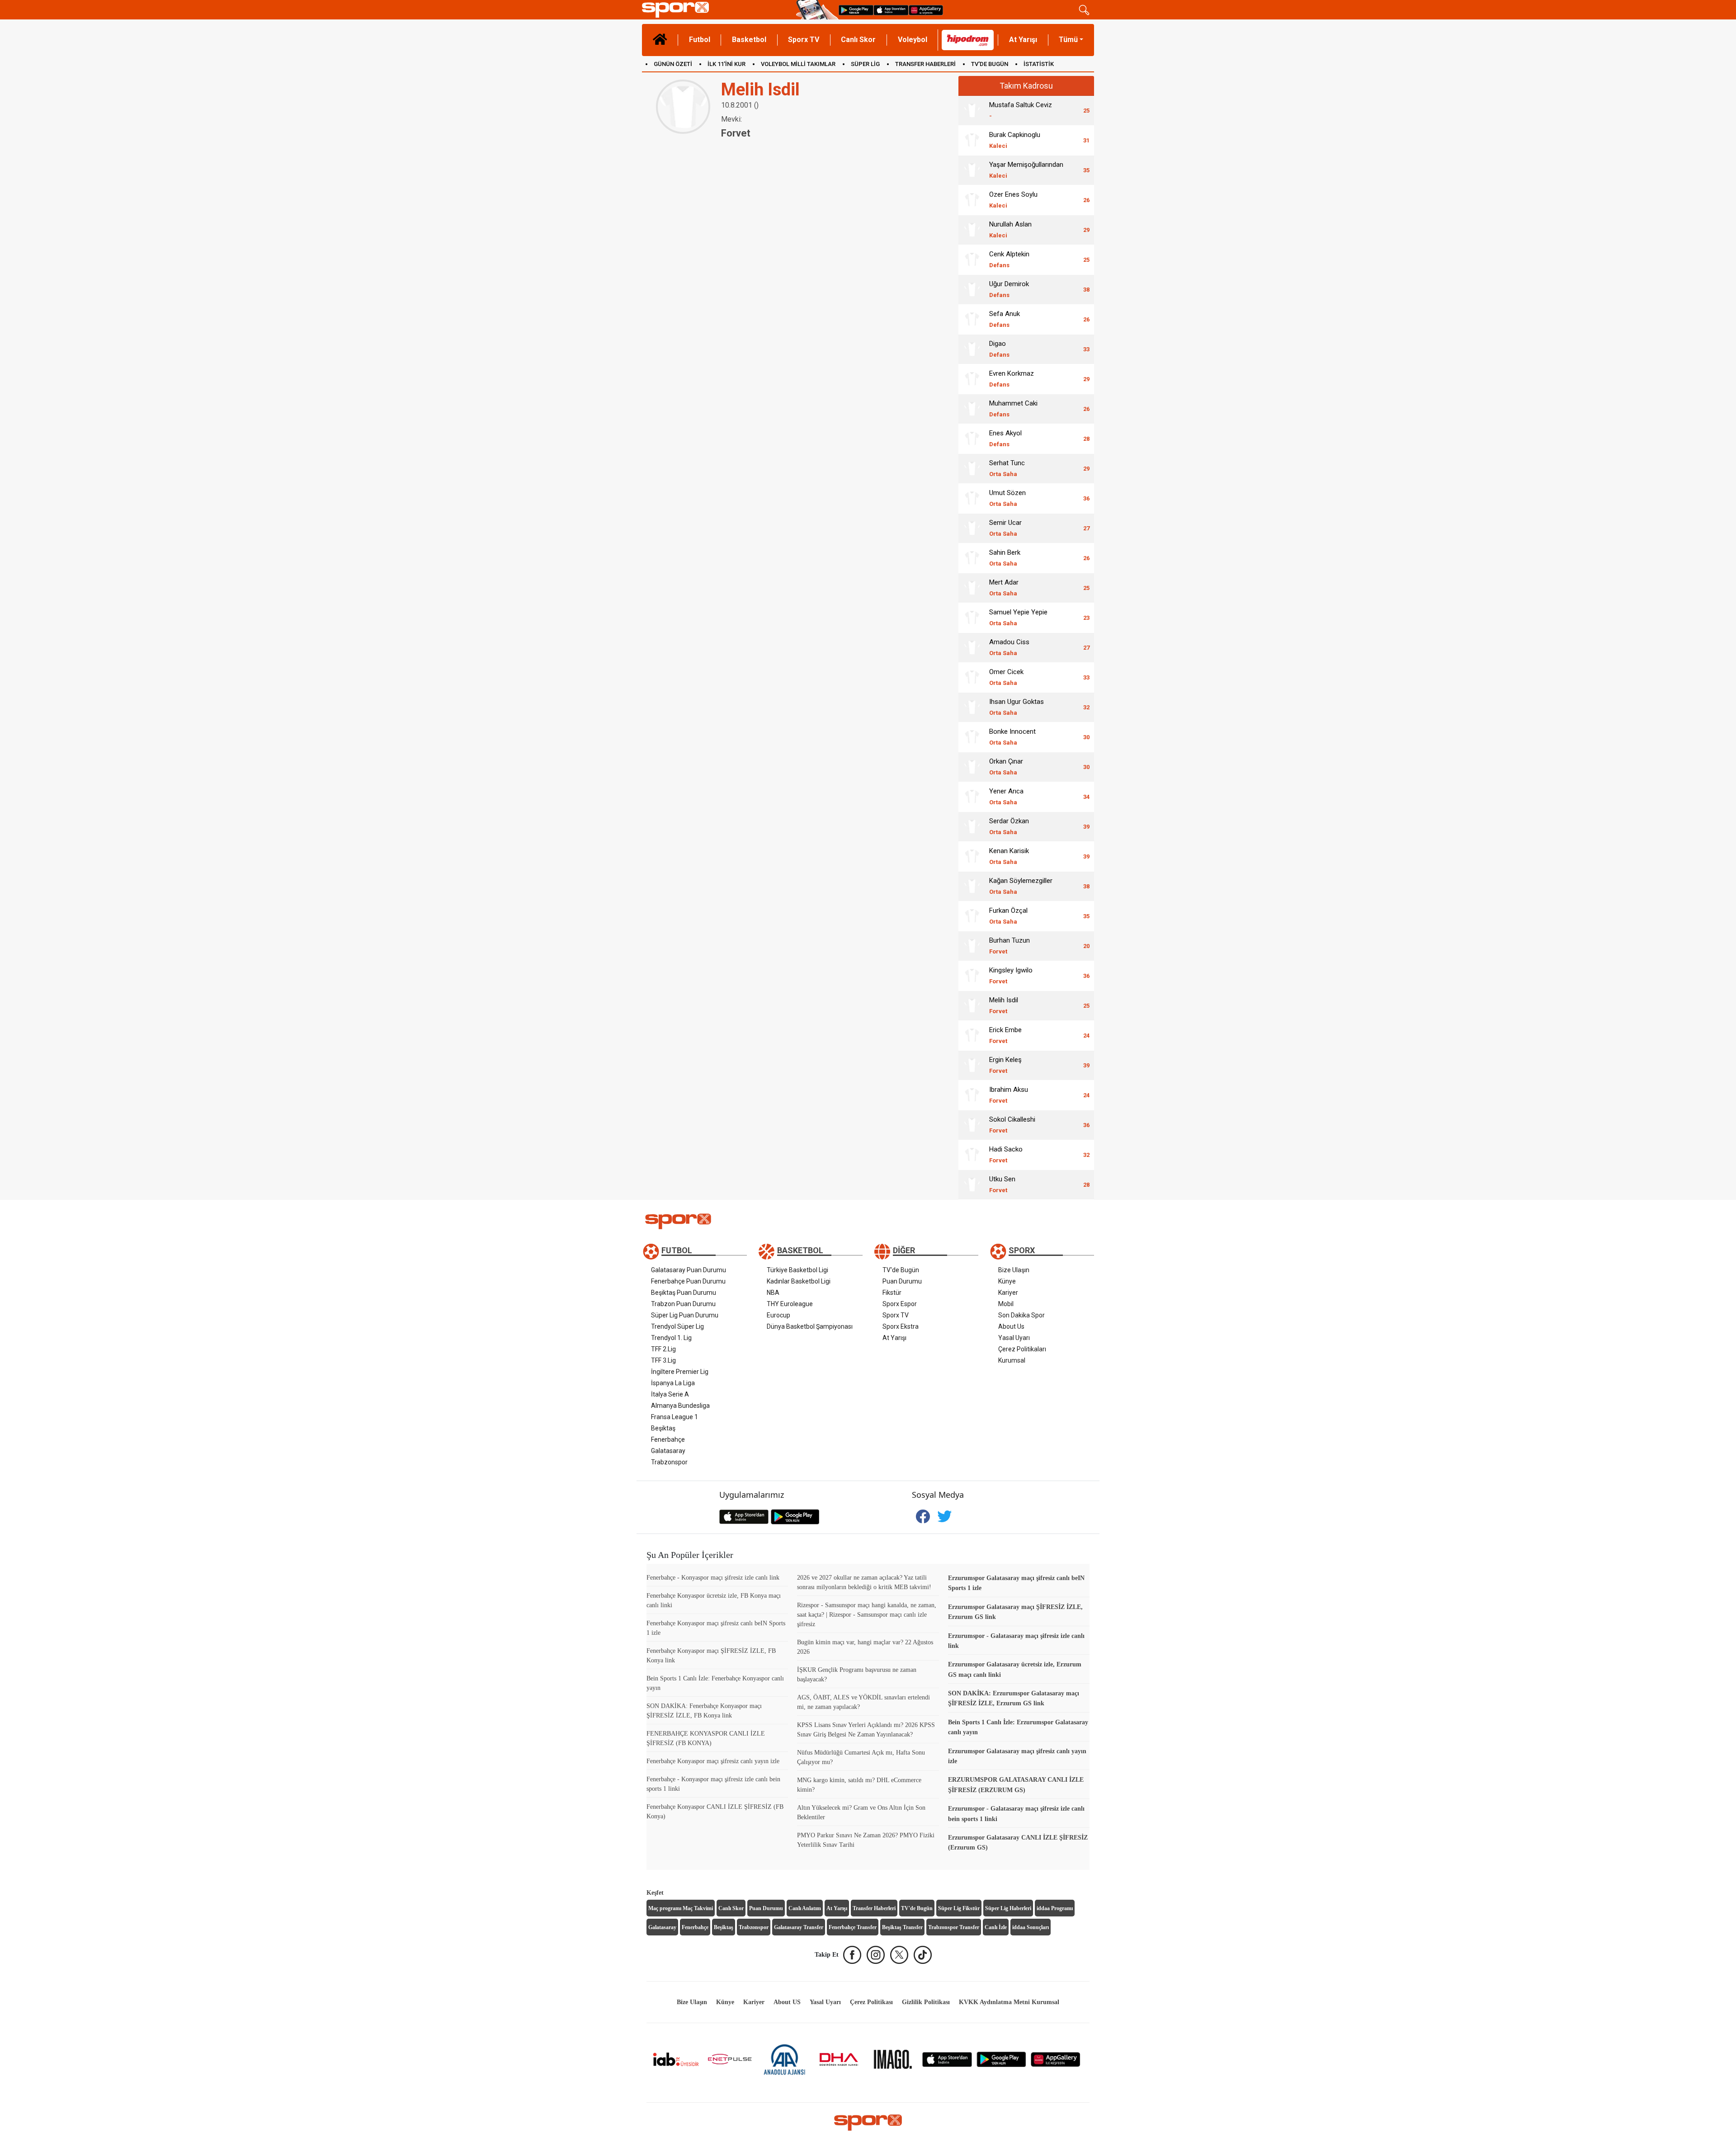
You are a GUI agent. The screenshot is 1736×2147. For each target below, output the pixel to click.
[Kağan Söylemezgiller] (972, 886)
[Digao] (972, 349)
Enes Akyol (1005, 438)
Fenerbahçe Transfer (853, 1927)
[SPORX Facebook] (852, 1955)
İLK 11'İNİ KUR (726, 64)
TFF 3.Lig (663, 1360)
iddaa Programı (1055, 1908)
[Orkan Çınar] (972, 767)
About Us (1011, 1326)
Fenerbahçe (668, 1439)
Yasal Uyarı (1014, 1338)
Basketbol (749, 40)
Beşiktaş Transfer (902, 1927)
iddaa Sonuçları (1031, 1927)
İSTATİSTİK (1039, 64)
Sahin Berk (1005, 558)
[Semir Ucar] (972, 528)
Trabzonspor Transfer (954, 1927)
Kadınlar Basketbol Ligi (799, 1281)
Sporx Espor (900, 1304)
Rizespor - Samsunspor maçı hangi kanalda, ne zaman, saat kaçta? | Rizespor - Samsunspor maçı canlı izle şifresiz (867, 1615)
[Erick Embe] (972, 1035)
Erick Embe (1005, 1035)
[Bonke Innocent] (972, 737)
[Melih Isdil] (972, 1005)
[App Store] (947, 2059)
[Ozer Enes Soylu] (972, 200)
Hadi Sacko (1006, 1154)
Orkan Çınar (1006, 767)
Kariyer (1008, 1293)
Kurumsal (1012, 1360)
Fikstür (892, 1293)
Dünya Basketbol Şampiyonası (810, 1326)
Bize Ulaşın (1014, 1270)
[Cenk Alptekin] (972, 260)
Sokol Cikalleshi (1012, 1125)
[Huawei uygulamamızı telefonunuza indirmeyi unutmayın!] (926, 10)
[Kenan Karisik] (972, 856)
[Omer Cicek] (972, 677)
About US (787, 2002)
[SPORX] (868, 2123)
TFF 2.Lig (663, 1349)
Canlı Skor (858, 40)
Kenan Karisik (1009, 856)
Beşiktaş (663, 1428)
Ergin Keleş (1005, 1065)
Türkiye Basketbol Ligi (797, 1270)
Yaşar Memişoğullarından (1026, 170)
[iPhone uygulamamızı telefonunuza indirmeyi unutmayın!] (891, 10)
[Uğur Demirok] (972, 289)
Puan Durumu (902, 1281)
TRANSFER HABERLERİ (925, 64)
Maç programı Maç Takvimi (681, 1908)
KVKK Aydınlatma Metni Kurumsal (1009, 2002)
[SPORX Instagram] (876, 1955)
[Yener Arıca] (972, 797)
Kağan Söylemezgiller (1021, 886)
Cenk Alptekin (1009, 259)
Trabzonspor (669, 1462)
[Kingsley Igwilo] (972, 976)
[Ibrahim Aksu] (972, 1095)
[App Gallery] (1056, 2059)
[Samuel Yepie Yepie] (972, 618)
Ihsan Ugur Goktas (1017, 707)
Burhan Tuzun (1010, 946)
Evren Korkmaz (1012, 379)
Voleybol (913, 40)
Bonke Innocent (1012, 737)
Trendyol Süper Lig (677, 1326)
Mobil (1006, 1304)
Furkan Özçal (1008, 916)
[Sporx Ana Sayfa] (717, 10)
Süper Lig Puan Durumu (685, 1315)
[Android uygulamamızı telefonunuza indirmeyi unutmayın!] (856, 10)
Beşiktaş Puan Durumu (684, 1293)
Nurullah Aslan (1010, 229)
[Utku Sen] (972, 1184)
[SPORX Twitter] (899, 1955)
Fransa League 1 (675, 1417)
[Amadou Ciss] (972, 647)
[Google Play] (1001, 2059)
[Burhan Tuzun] (972, 946)
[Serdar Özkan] (972, 826)
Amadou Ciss (1009, 647)
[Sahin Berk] (972, 558)
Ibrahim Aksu (1009, 1095)
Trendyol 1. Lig (671, 1338)
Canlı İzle (996, 1927)
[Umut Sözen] (972, 498)
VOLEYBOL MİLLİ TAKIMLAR (798, 64)
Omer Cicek (1006, 677)
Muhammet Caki (1013, 408)
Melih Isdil (1004, 1005)
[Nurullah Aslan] (972, 230)
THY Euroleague (790, 1304)
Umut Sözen (1007, 498)
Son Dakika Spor (1021, 1315)
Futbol (700, 40)
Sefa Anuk (1005, 319)
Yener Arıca (1006, 796)
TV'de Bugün (901, 1270)
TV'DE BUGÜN (990, 64)
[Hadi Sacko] (972, 1155)
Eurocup (778, 1315)
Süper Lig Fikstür (959, 1908)
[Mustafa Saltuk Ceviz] (972, 110)
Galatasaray (668, 1451)
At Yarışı (1023, 40)
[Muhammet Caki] (972, 409)
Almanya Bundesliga (680, 1406)
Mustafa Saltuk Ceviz (1021, 110)
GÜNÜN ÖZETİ (673, 64)
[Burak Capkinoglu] (972, 140)
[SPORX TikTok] (923, 1955)
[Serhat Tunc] (972, 468)
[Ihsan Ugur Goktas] (972, 707)
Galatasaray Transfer (799, 1927)
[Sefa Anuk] (972, 319)
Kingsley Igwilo (1011, 975)
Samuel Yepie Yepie (1018, 617)
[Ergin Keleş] (972, 1065)
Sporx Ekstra (901, 1326)
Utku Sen (1002, 1184)
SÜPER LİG (865, 64)
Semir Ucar (1005, 528)
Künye (1007, 1281)
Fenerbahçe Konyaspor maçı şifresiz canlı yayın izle (713, 1761)
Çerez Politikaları (1022, 1349)
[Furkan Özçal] (972, 916)
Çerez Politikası (871, 2002)
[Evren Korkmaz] (972, 379)
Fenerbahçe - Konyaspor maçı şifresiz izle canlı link (713, 1578)
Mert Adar (1004, 587)
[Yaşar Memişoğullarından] (972, 170)
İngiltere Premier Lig (680, 1372)
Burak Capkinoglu (1015, 140)
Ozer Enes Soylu (1013, 200)
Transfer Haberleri (874, 1908)
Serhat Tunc (1007, 468)
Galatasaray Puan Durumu (689, 1270)
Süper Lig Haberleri (1008, 1908)
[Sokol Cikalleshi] (972, 1125)
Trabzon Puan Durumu (683, 1304)
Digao (999, 349)
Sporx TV (804, 40)
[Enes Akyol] (972, 439)
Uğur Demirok (1009, 289)
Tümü (1068, 40)
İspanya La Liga (673, 1383)
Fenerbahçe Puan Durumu (688, 1281)
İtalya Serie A (670, 1394)
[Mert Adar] (972, 588)
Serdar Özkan (1009, 826)
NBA (773, 1293)
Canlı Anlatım (805, 1908)
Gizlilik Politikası (926, 2002)
